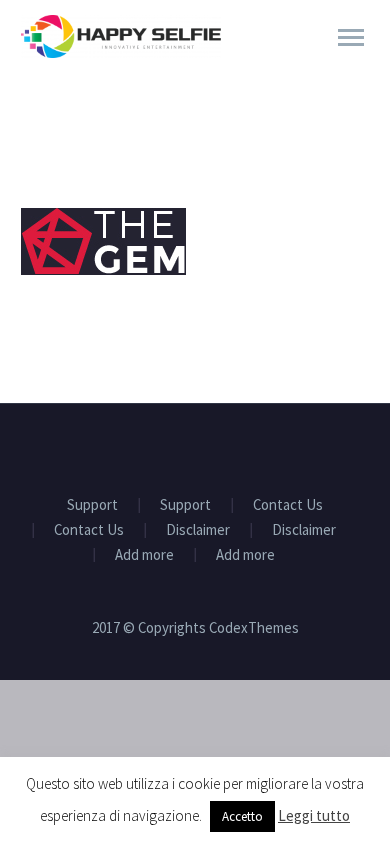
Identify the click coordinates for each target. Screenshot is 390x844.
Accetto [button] (242, 816)
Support (92, 505)
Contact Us (288, 505)
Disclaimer (198, 530)
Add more (144, 555)
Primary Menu (351, 38)
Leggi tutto (314, 815)
